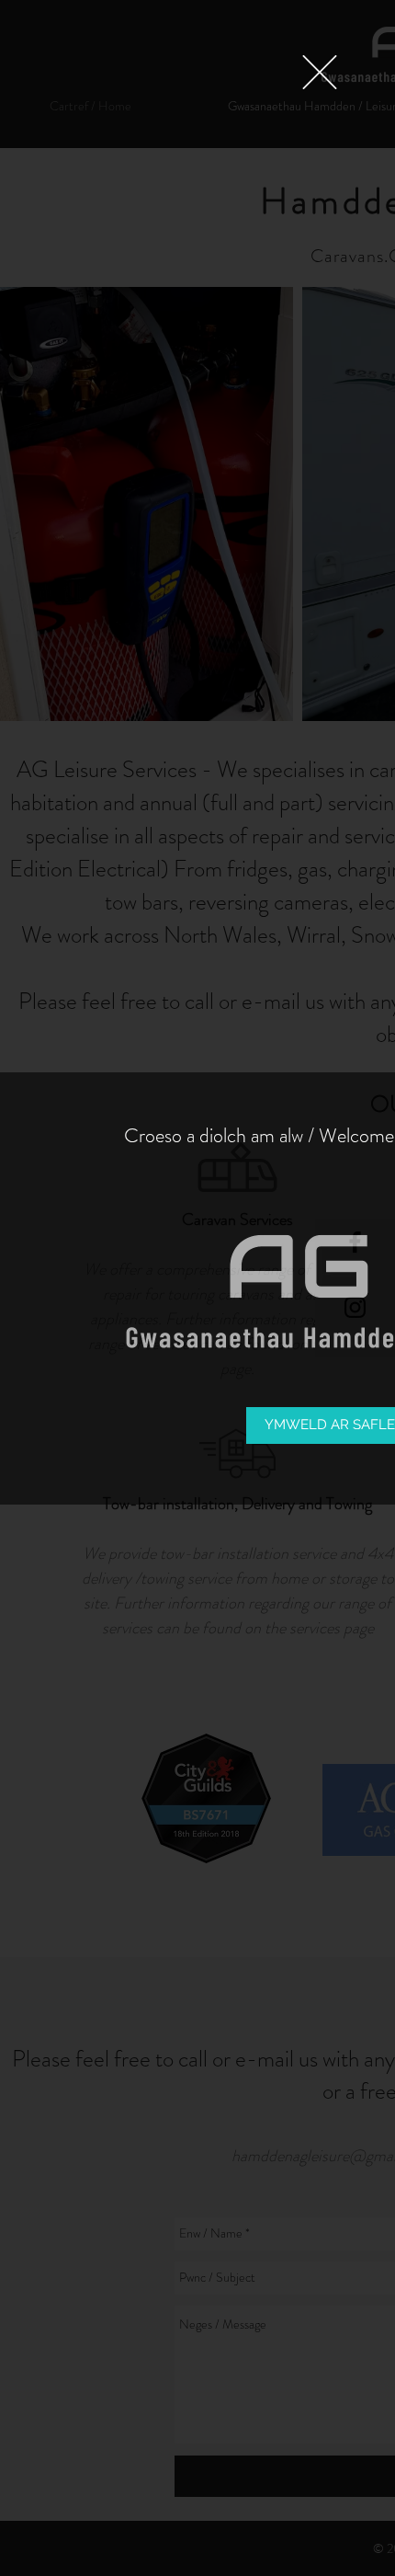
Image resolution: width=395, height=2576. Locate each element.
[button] (320, 72)
